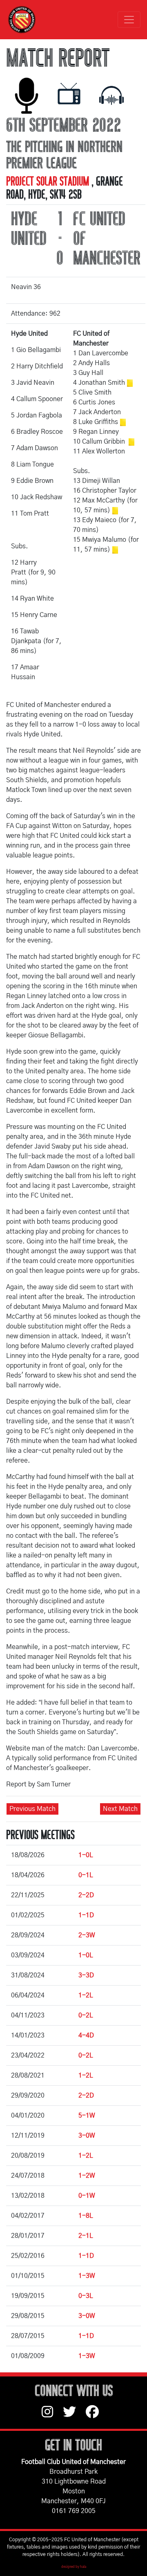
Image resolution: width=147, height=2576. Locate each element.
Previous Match (32, 1809)
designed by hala (74, 2567)
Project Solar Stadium (49, 182)
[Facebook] (96, 2416)
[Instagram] (52, 2416)
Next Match (120, 1809)
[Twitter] (74, 2416)
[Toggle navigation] (129, 20)
